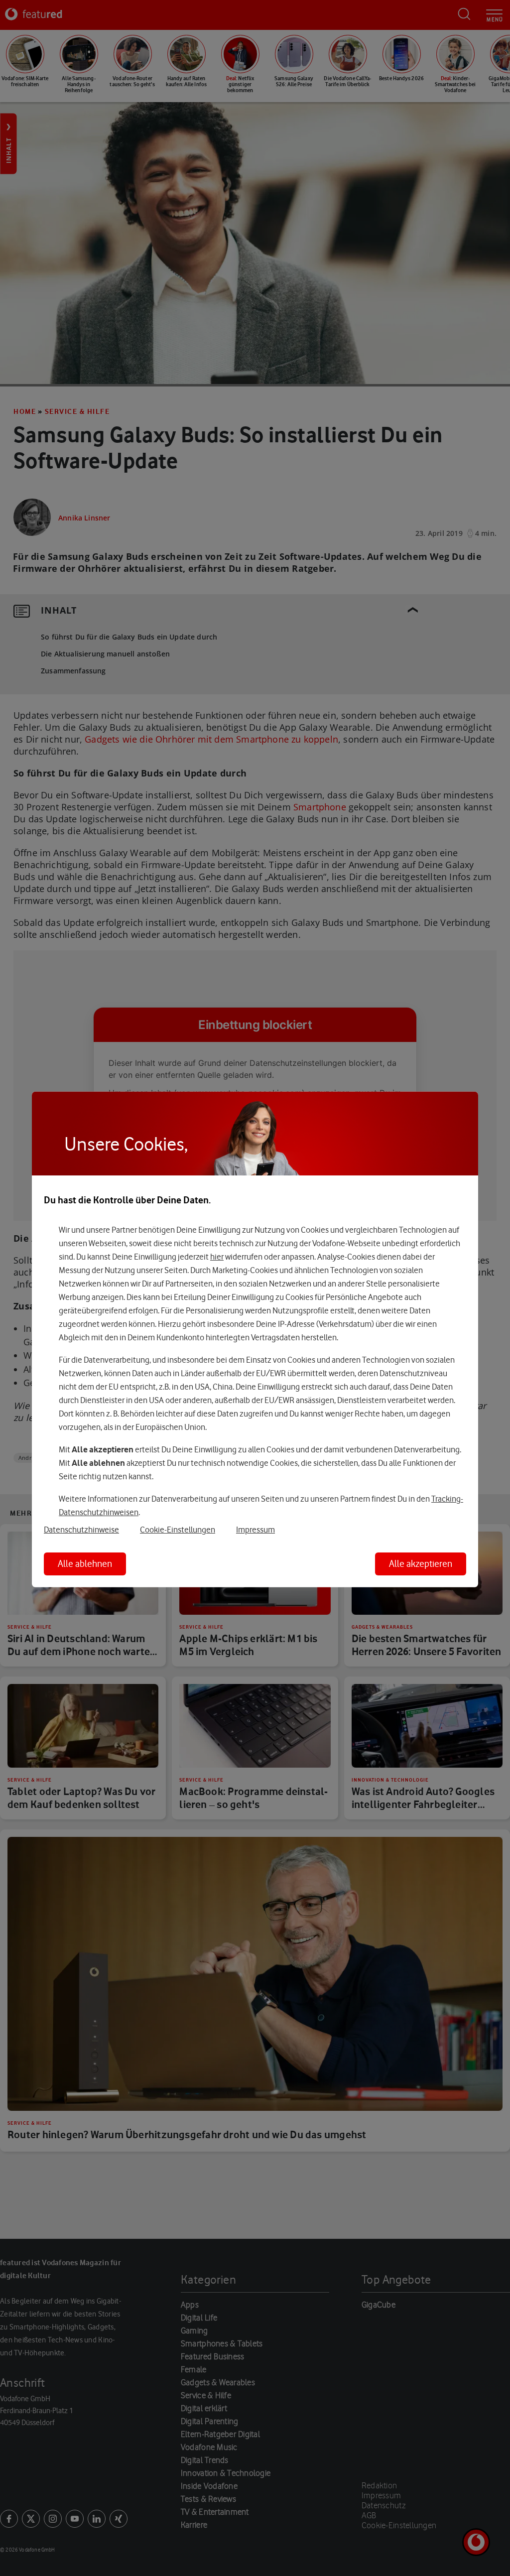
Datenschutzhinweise (81, 1530)
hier (217, 1257)
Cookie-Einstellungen (178, 1530)
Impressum (255, 1530)
